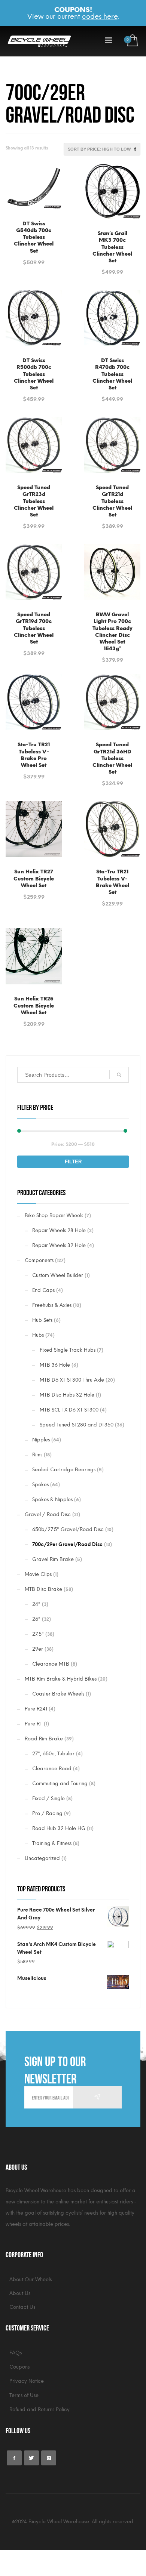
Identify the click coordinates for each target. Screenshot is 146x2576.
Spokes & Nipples (52, 1500)
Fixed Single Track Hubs (68, 1350)
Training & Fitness (52, 1843)
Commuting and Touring (60, 1784)
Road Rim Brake (44, 1739)
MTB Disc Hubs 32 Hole (67, 1395)
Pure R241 (36, 1709)
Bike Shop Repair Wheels (54, 1215)
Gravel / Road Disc (48, 1514)
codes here (100, 16)
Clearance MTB (51, 1664)
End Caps (43, 1290)
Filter (73, 1162)
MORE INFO (34, 258)
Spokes (40, 1485)
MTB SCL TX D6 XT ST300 (69, 1410)
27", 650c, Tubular (53, 1754)
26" (36, 1619)
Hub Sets (42, 1320)
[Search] (119, 1075)
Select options (34, 245)
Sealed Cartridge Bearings (64, 1470)
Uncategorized (42, 1858)
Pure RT (34, 1724)
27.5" (38, 1634)
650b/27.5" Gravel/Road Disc (68, 1529)
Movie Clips (38, 1574)
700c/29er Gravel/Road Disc (67, 1544)
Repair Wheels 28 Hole (59, 1230)
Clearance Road (52, 1769)
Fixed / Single (48, 1798)
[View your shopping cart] (132, 41)
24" (36, 1604)
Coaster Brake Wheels (58, 1694)
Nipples (41, 1440)
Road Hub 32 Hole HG (59, 1828)
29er (38, 1649)
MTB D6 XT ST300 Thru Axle (72, 1380)
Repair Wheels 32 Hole (59, 1245)
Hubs (38, 1335)
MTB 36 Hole (55, 1365)
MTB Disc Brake (43, 1589)
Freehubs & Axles (52, 1305)
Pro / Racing (47, 1813)
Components (39, 1260)
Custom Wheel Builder (58, 1275)
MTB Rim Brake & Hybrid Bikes (61, 1679)
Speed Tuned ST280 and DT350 (77, 1425)
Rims (37, 1455)
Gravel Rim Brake (53, 1559)
